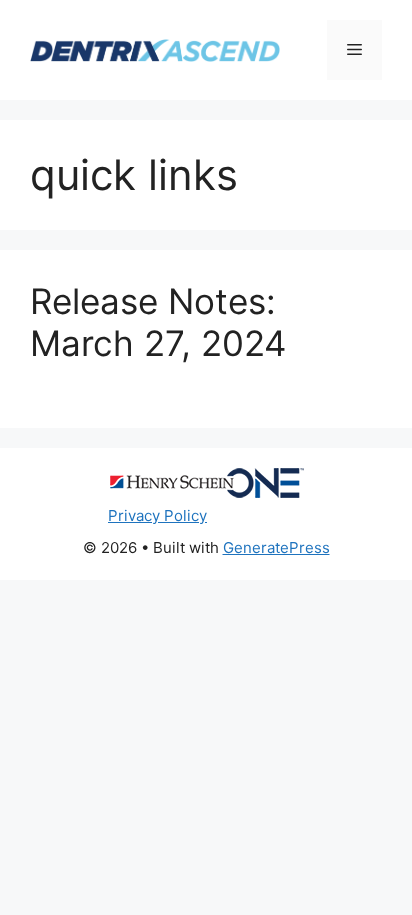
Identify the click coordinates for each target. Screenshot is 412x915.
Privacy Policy (157, 515)
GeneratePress (276, 547)
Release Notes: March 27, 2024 (158, 322)
